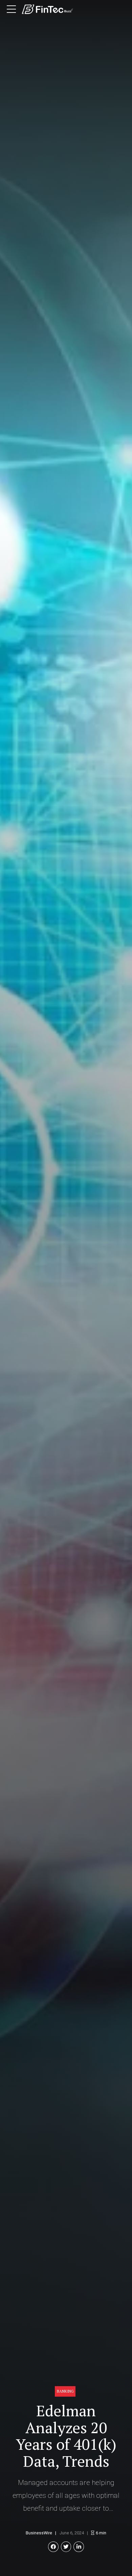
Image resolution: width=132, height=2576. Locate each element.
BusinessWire (39, 2533)
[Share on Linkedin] (79, 2547)
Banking (65, 2391)
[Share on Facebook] (53, 2547)
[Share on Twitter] (66, 2547)
